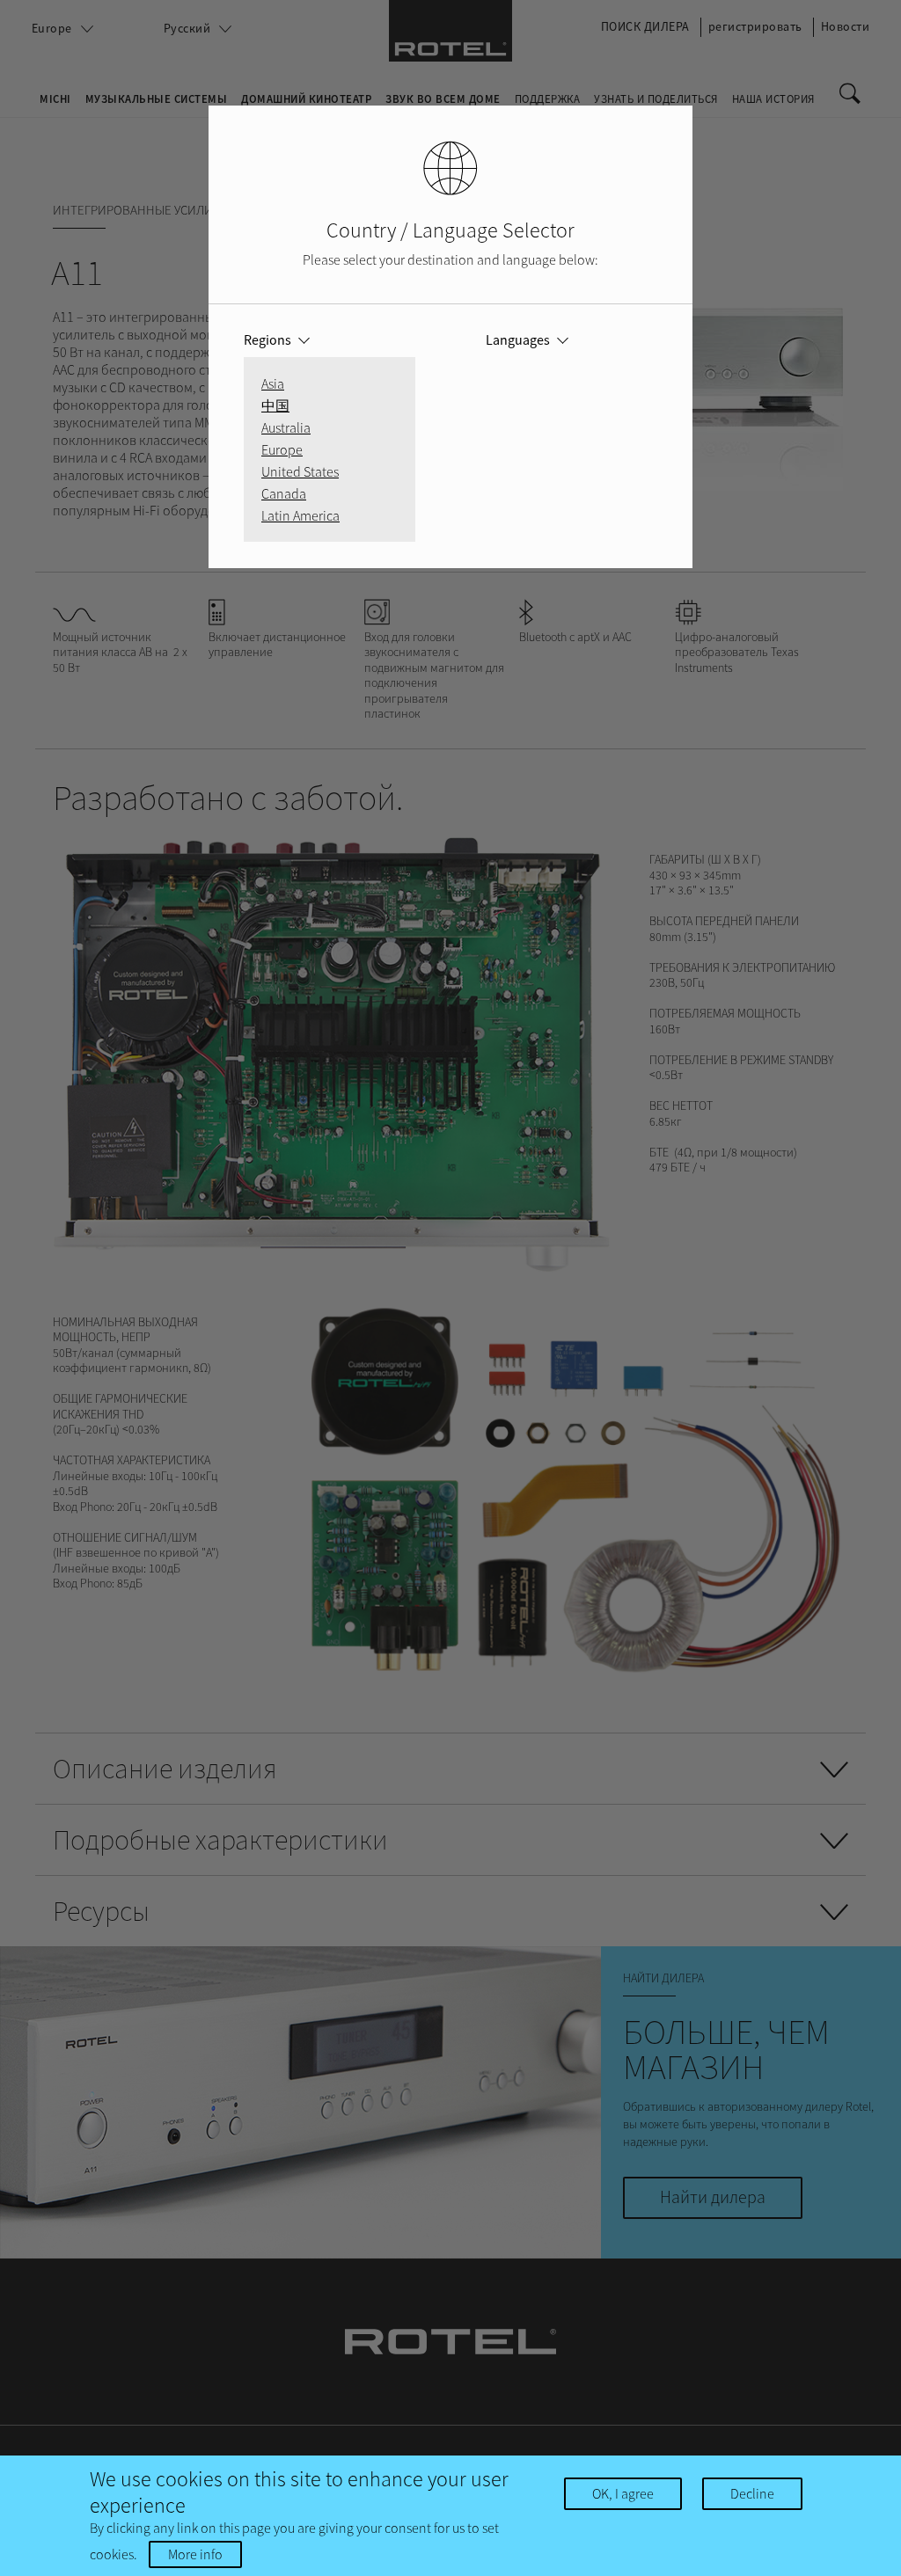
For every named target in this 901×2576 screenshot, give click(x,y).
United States (300, 471)
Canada (284, 493)
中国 (275, 405)
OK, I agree (623, 2493)
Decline (752, 2493)
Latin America (300, 515)
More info (195, 2554)
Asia (273, 383)
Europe (282, 449)
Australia (286, 427)
